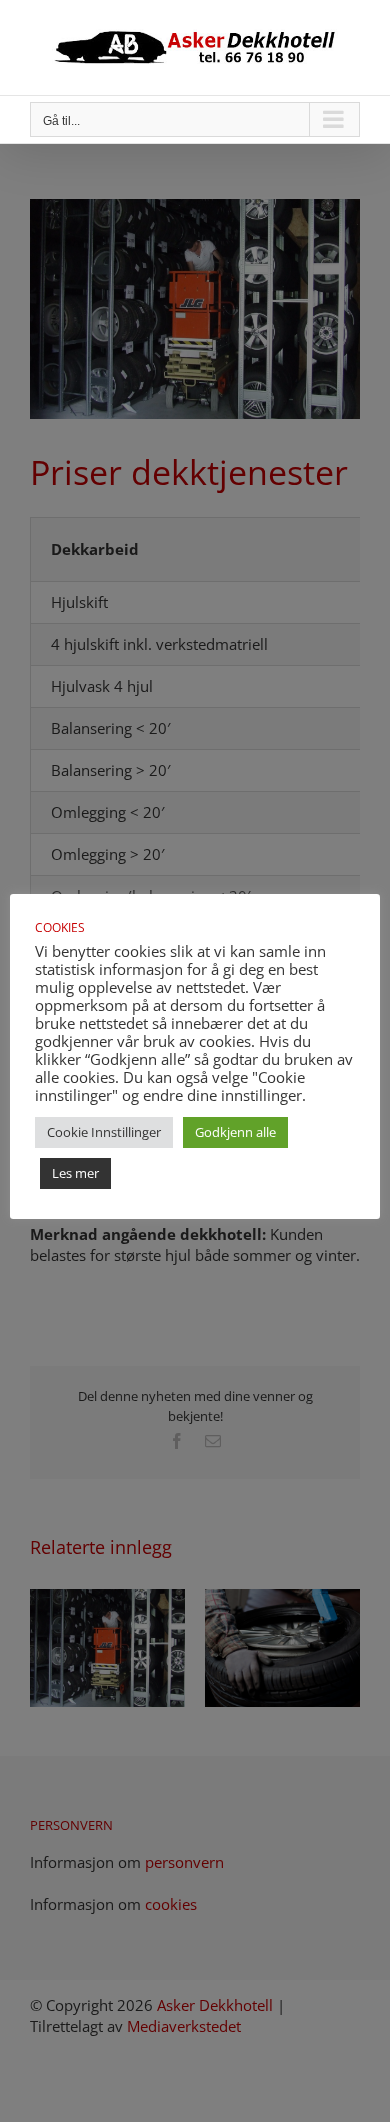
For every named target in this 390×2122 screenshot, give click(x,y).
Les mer (75, 1173)
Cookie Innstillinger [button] (104, 1132)
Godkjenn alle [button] (235, 1132)
